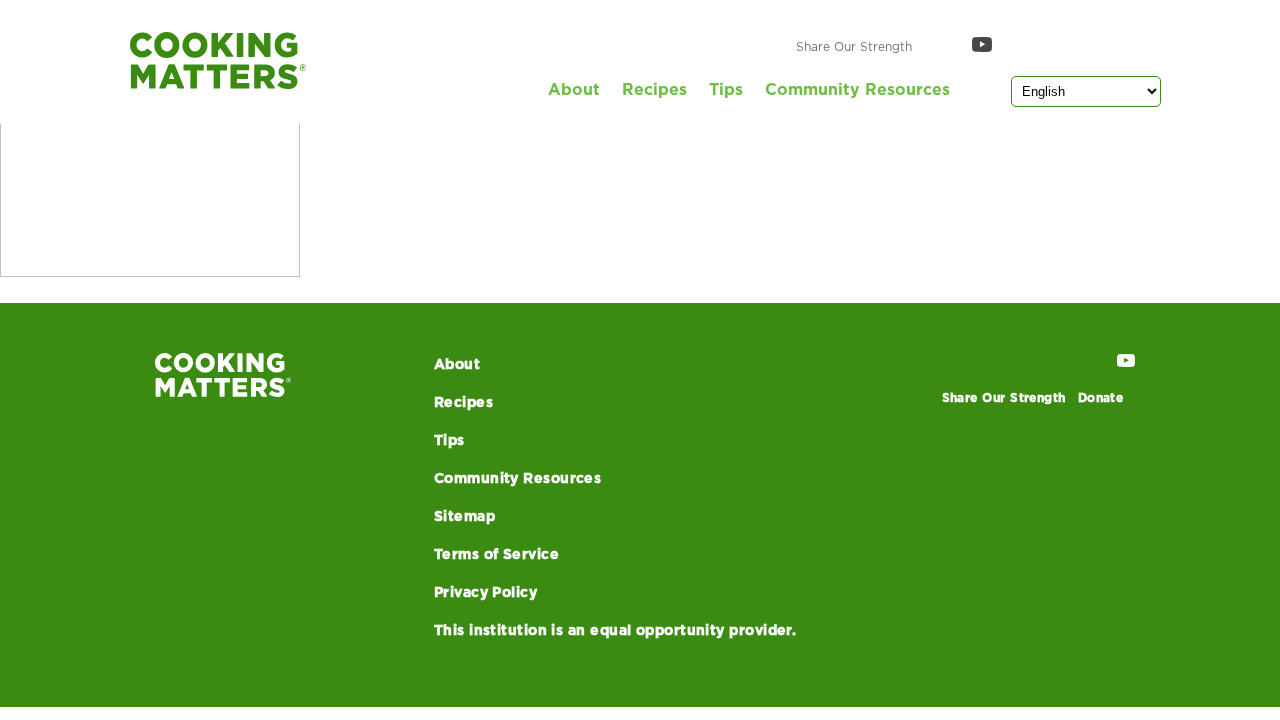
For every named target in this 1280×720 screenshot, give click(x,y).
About (574, 90)
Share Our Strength (854, 47)
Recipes (654, 90)
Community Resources (857, 90)
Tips (726, 90)
